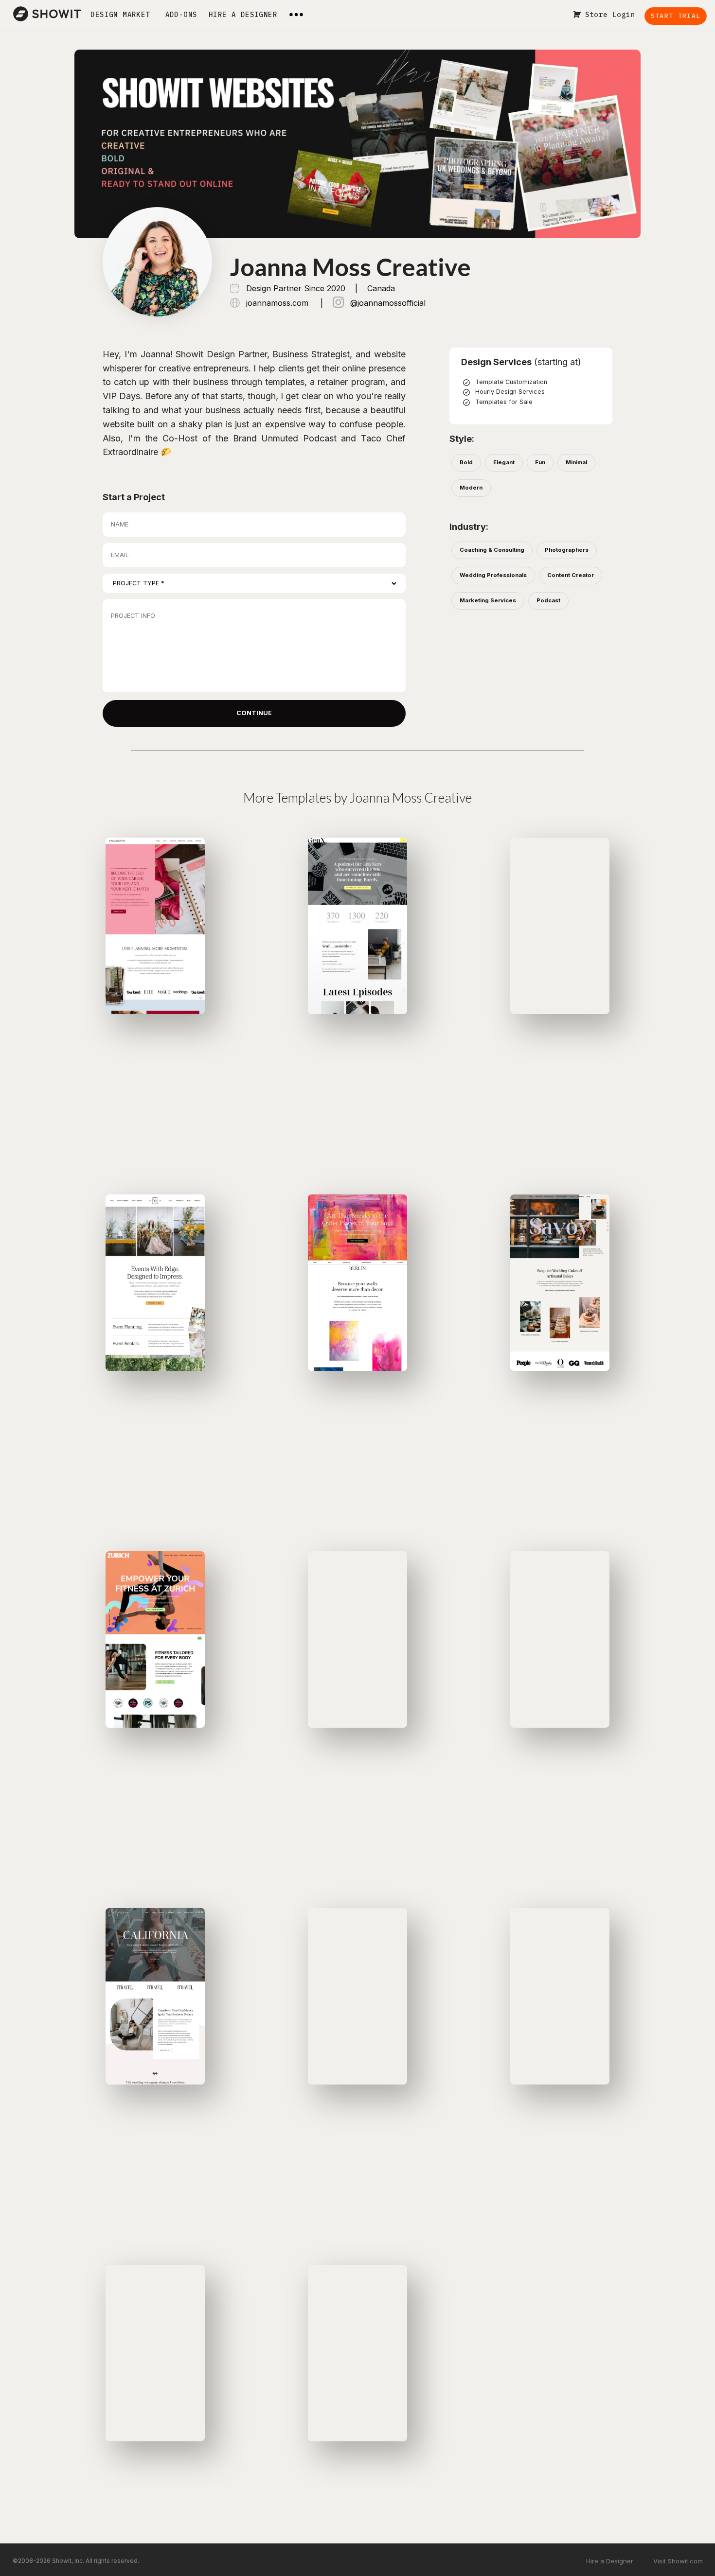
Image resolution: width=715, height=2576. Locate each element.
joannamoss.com (277, 303)
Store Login (610, 15)
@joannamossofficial (387, 303)
